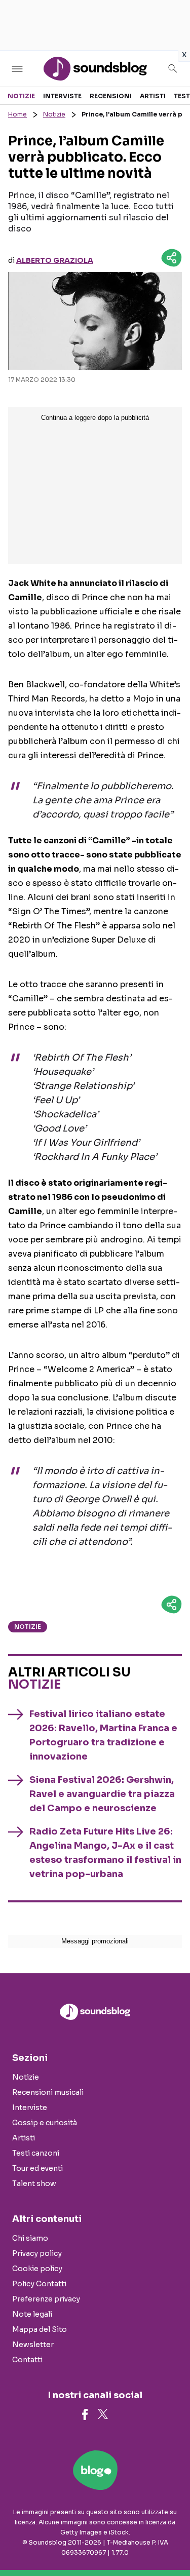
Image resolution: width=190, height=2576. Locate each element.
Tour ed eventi (37, 2168)
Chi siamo (30, 2238)
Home (17, 114)
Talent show (34, 2183)
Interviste (62, 96)
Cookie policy (37, 2269)
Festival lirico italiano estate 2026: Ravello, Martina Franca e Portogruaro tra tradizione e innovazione (103, 1735)
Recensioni (111, 96)
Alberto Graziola (55, 260)
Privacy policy (37, 2253)
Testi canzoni (36, 2153)
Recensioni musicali (48, 2092)
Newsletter (33, 2345)
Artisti (153, 96)
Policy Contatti (39, 2284)
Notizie (21, 96)
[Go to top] (170, 2543)
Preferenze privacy (46, 2299)
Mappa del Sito (40, 2329)
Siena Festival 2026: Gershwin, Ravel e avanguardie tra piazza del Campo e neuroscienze (102, 1794)
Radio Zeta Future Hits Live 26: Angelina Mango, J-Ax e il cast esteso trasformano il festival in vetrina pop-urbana (105, 1853)
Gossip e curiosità (45, 2123)
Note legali (32, 2314)
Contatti (27, 2360)
